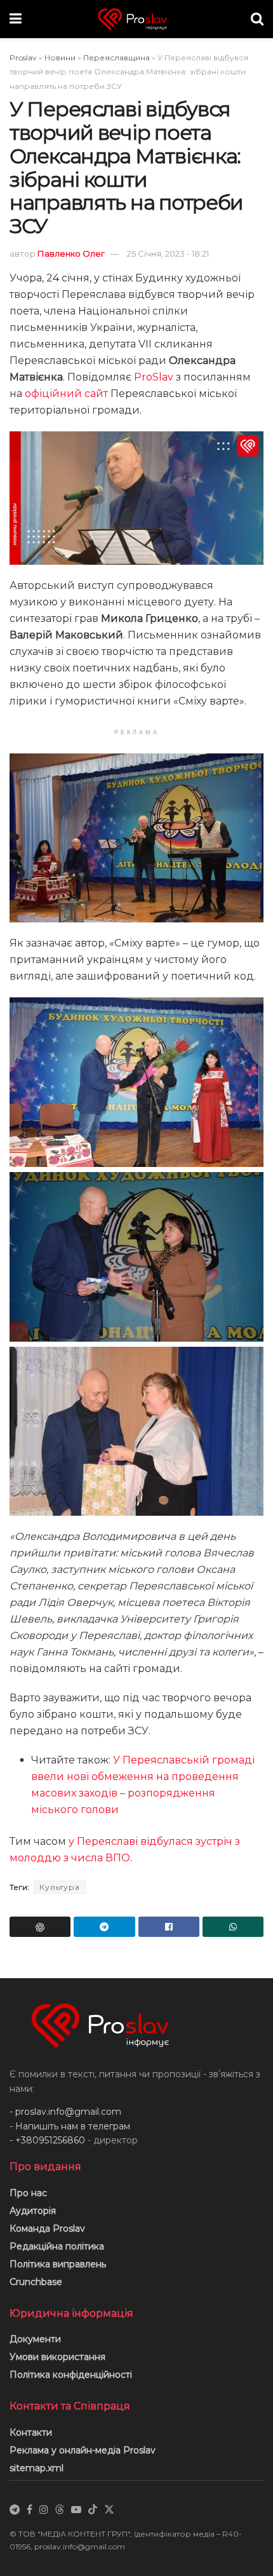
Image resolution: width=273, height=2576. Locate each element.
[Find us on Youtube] (76, 2510)
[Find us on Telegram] (15, 2510)
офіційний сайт (66, 394)
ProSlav (154, 377)
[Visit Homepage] (136, 19)
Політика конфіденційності (71, 2375)
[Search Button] (257, 19)
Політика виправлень (58, 2264)
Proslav (23, 57)
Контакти (31, 2432)
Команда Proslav (47, 2229)
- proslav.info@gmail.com (65, 2112)
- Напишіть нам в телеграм (70, 2126)
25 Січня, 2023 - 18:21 (168, 253)
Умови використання (57, 2357)
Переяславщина (117, 57)
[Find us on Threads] (60, 2510)
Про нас (28, 2193)
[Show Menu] (16, 19)
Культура (60, 1887)
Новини (60, 57)
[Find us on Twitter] (109, 2510)
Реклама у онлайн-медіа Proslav (83, 2450)
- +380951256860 (47, 2140)
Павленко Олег (71, 253)
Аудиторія (33, 2211)
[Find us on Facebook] (30, 2510)
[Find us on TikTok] (93, 2510)
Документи (35, 2339)
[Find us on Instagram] (44, 2510)
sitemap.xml (37, 2468)
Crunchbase (36, 2282)
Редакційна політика (57, 2246)
